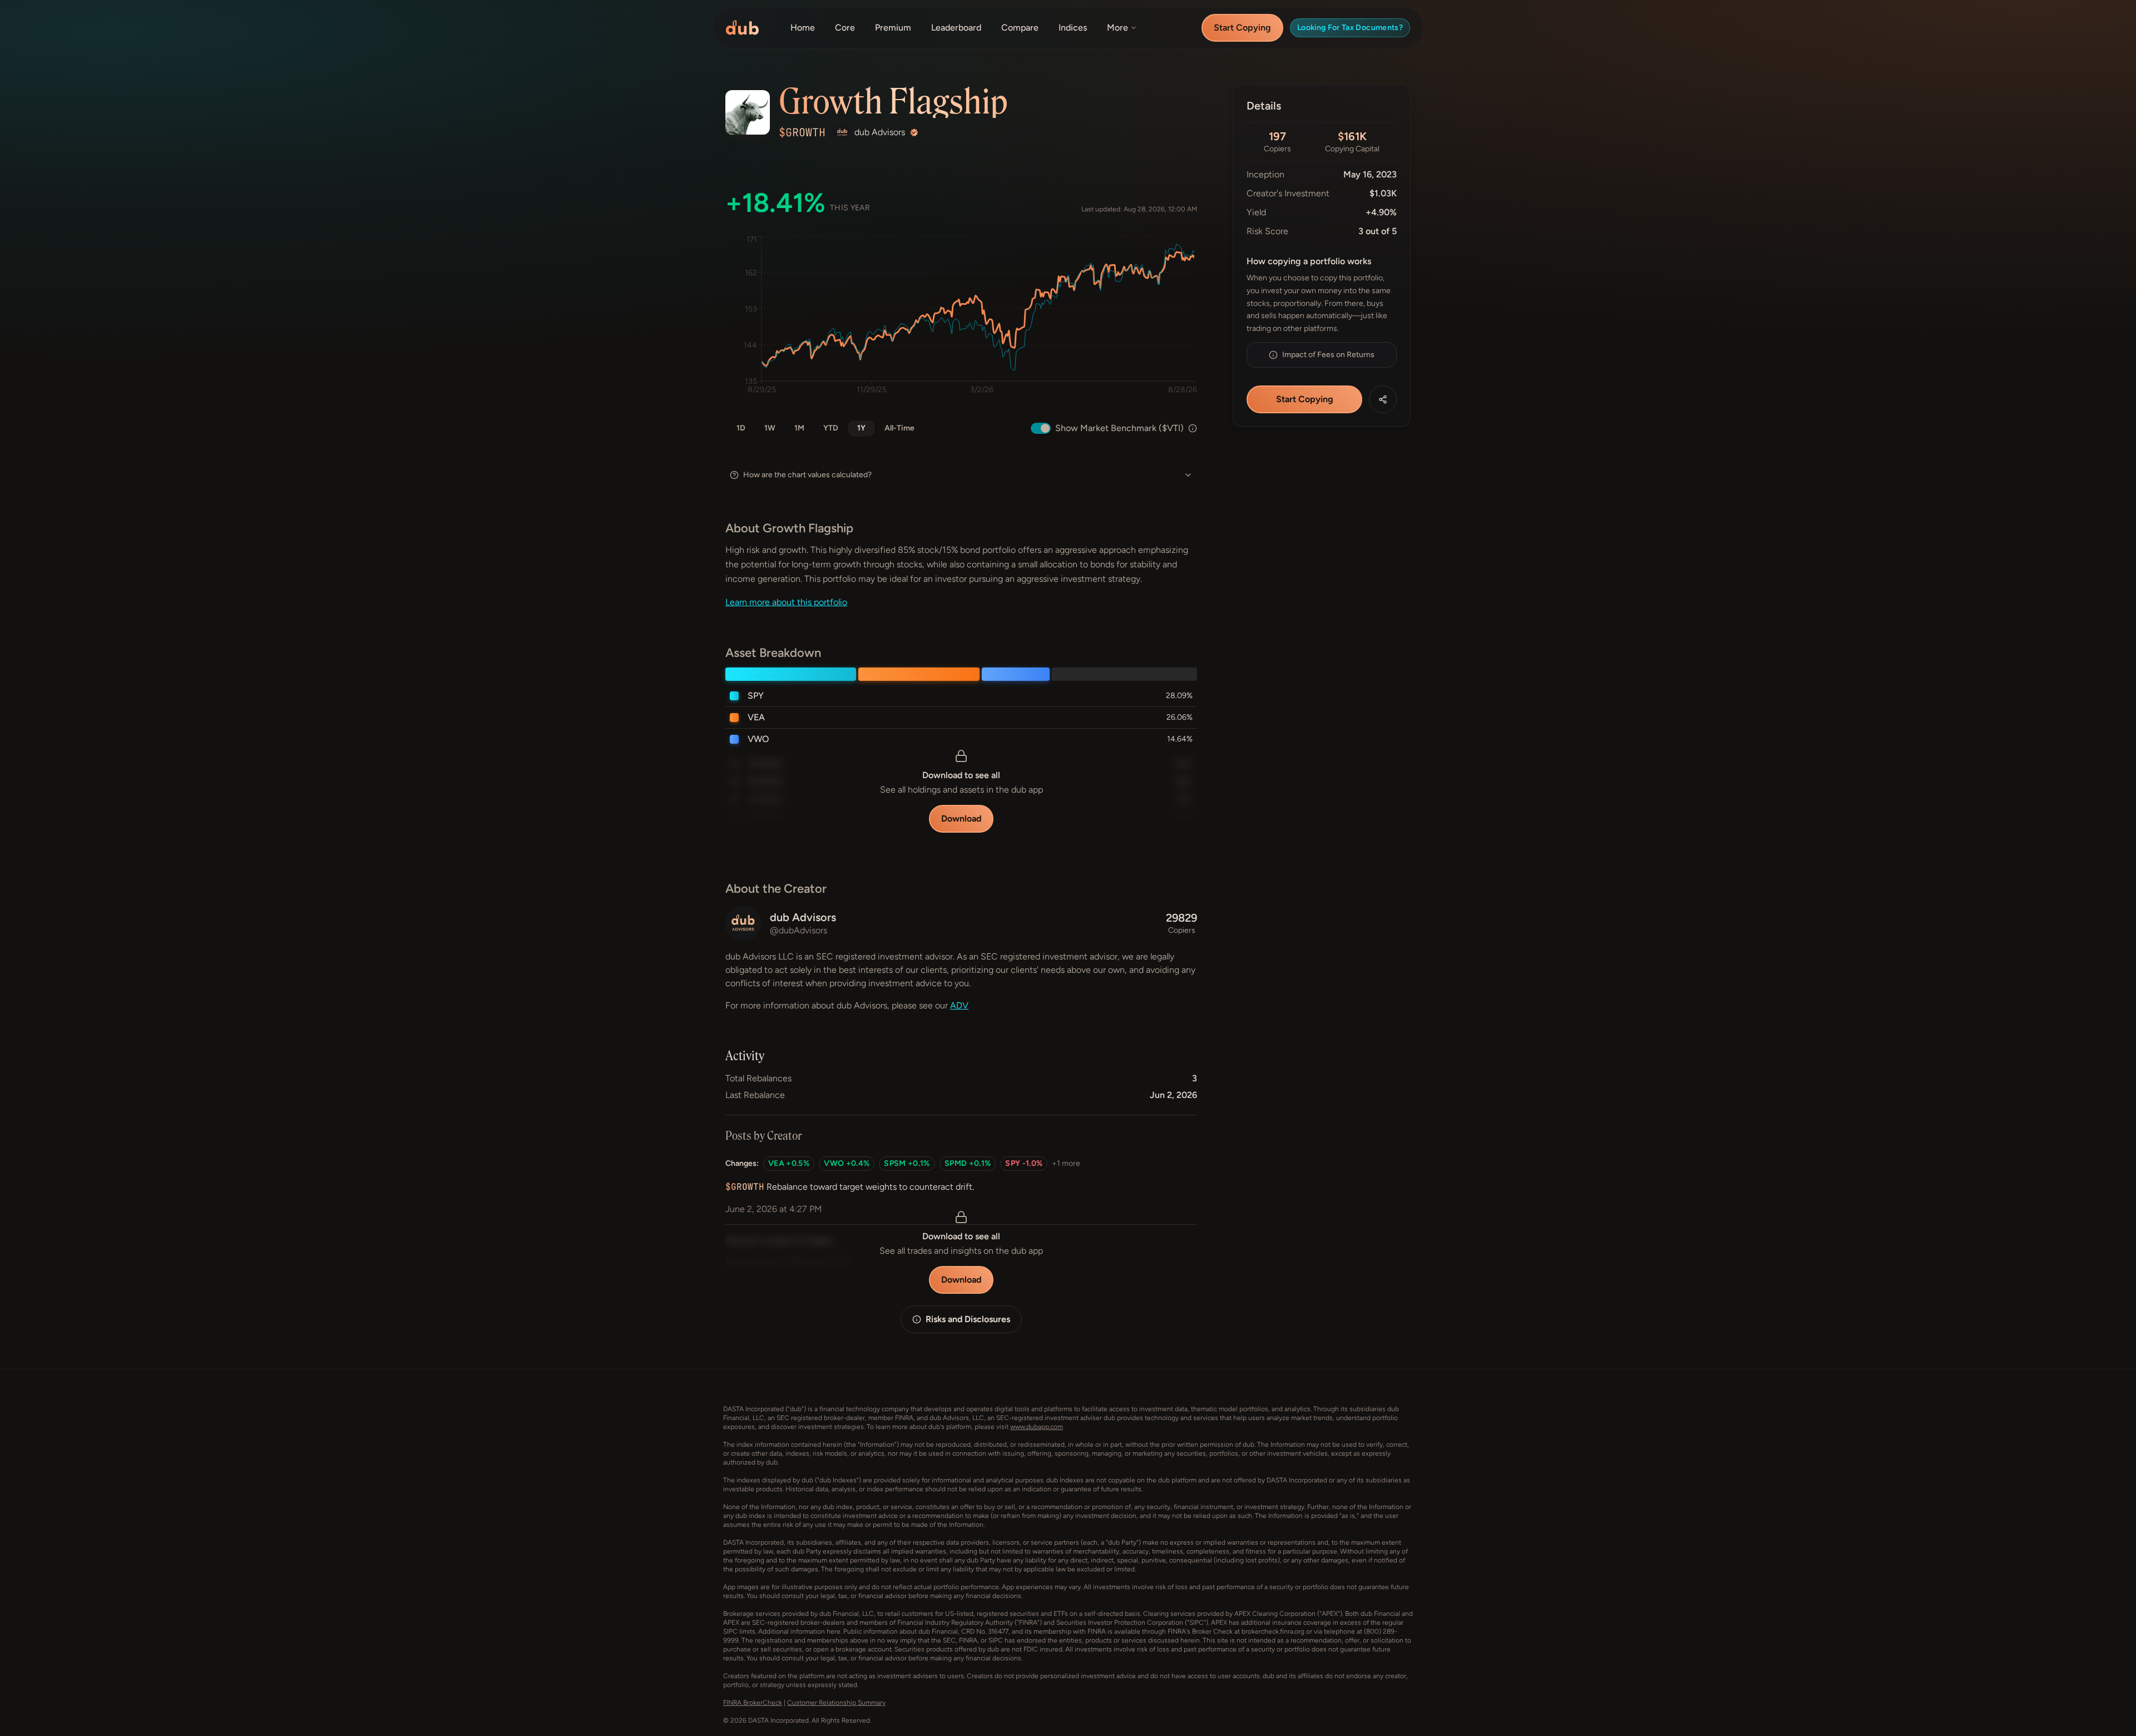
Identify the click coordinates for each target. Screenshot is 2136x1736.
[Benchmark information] (1193, 428)
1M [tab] (799, 428)
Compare (1020, 28)
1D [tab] (741, 428)
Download (961, 818)
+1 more (1066, 1163)
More (1118, 28)
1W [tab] (770, 428)
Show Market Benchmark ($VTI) (1119, 428)
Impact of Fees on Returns (1328, 355)
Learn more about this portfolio (786, 602)
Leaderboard (956, 28)
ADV (959, 1005)
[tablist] (825, 428)
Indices (1073, 28)
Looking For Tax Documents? (1350, 28)
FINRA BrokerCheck (753, 1703)
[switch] (1041, 428)
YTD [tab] (831, 428)
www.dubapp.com (1037, 1427)
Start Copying (1242, 28)
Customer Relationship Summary (836, 1703)
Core (845, 28)
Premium (893, 28)
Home (803, 28)
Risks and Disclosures (968, 1319)
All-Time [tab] (899, 428)
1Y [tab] (861, 428)
